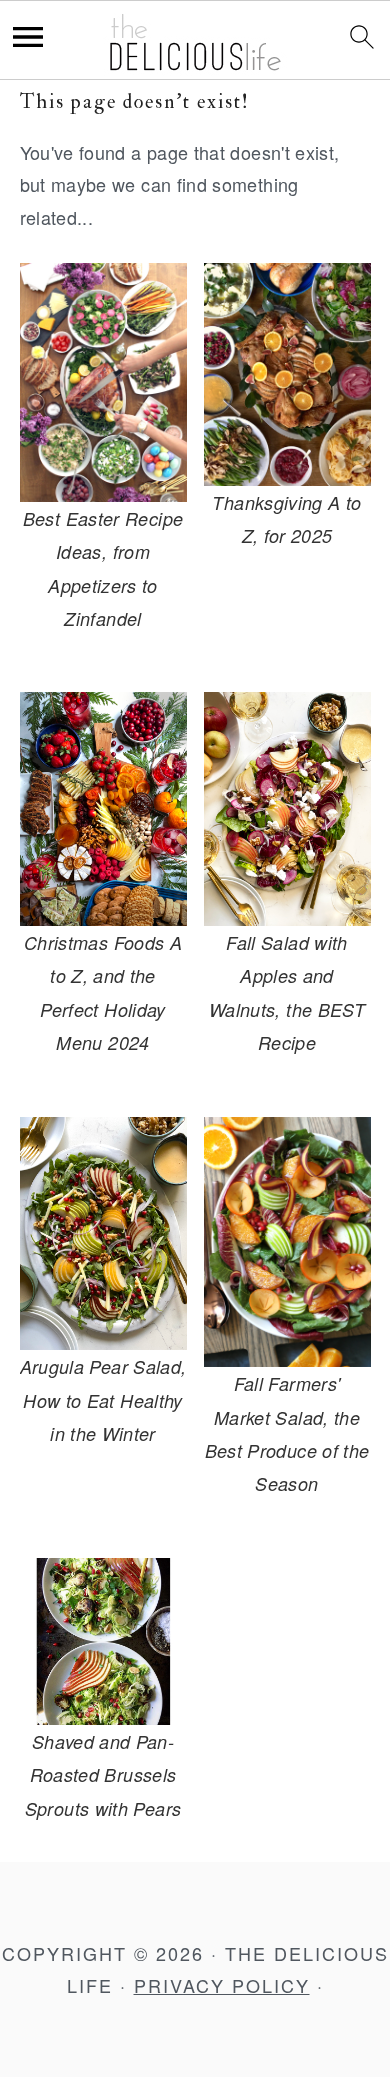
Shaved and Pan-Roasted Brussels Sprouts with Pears (103, 1775)
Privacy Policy (222, 1985)
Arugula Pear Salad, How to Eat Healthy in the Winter (103, 1400)
